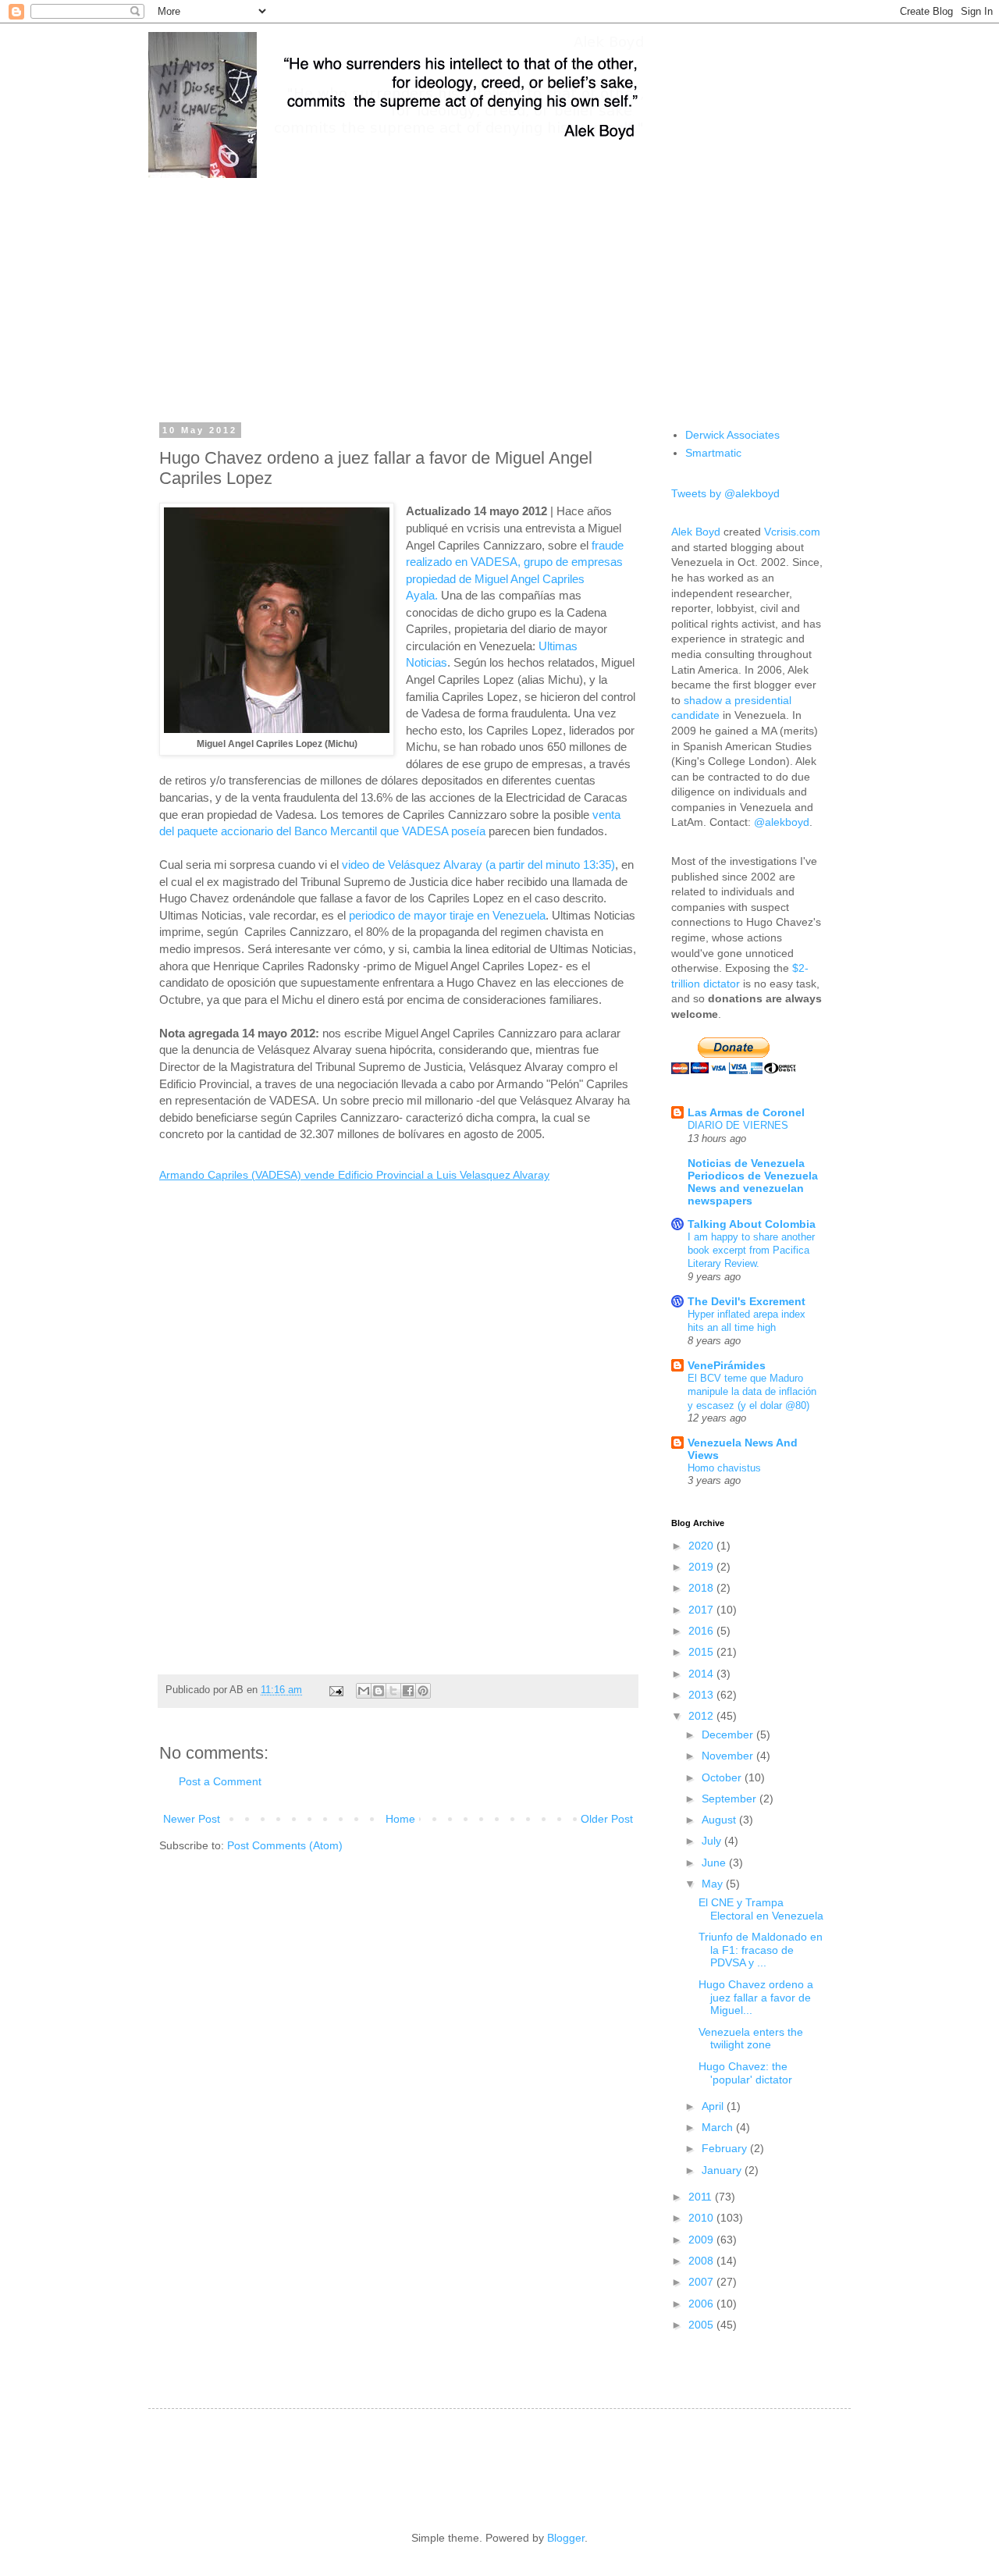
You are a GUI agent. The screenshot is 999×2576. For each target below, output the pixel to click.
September (731, 1799)
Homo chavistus (724, 1468)
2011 (702, 2197)
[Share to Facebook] (408, 1691)
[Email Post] (336, 1690)
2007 (702, 2282)
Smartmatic (713, 453)
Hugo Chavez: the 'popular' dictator (745, 2073)
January (723, 2170)
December (729, 1735)
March (719, 2127)
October (723, 1777)
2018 (702, 1588)
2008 (702, 2261)
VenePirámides (727, 1365)
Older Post (607, 1819)
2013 (702, 1695)
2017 (702, 1610)
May (714, 1884)
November (729, 1756)
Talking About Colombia (752, 1224)
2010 (702, 2218)
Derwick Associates (732, 435)
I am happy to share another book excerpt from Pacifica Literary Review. (751, 1251)
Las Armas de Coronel (746, 1112)
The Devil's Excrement (747, 1301)
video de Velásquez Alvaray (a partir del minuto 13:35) (478, 865)
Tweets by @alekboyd (725, 493)
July (713, 1841)
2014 (702, 1674)
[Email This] (364, 1691)
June (715, 1863)
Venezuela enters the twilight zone (751, 2039)
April (714, 2106)
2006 (702, 2304)
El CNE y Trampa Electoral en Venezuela (761, 1909)
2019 (702, 1567)
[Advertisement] (499, 289)
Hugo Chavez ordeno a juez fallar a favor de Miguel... (756, 1998)
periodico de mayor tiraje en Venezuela (447, 915)
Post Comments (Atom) (285, 1845)
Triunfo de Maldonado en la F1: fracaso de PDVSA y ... (761, 1950)
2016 (702, 1631)
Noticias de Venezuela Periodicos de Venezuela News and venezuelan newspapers (753, 1182)
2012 (702, 1716)
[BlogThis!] (379, 1691)
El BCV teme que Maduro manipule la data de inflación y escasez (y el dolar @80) (752, 1392)
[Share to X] (393, 1691)
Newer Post (192, 1819)
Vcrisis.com (792, 532)
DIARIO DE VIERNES (738, 1125)
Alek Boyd (696, 532)
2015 (702, 1652)
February (726, 2148)
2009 (702, 2240)
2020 (702, 1546)
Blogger (566, 2538)
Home (400, 1819)
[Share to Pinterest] (423, 1691)
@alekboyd (782, 822)
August (720, 1820)
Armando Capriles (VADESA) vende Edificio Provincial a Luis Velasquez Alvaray (354, 1175)
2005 (702, 2325)
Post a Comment (220, 1781)
